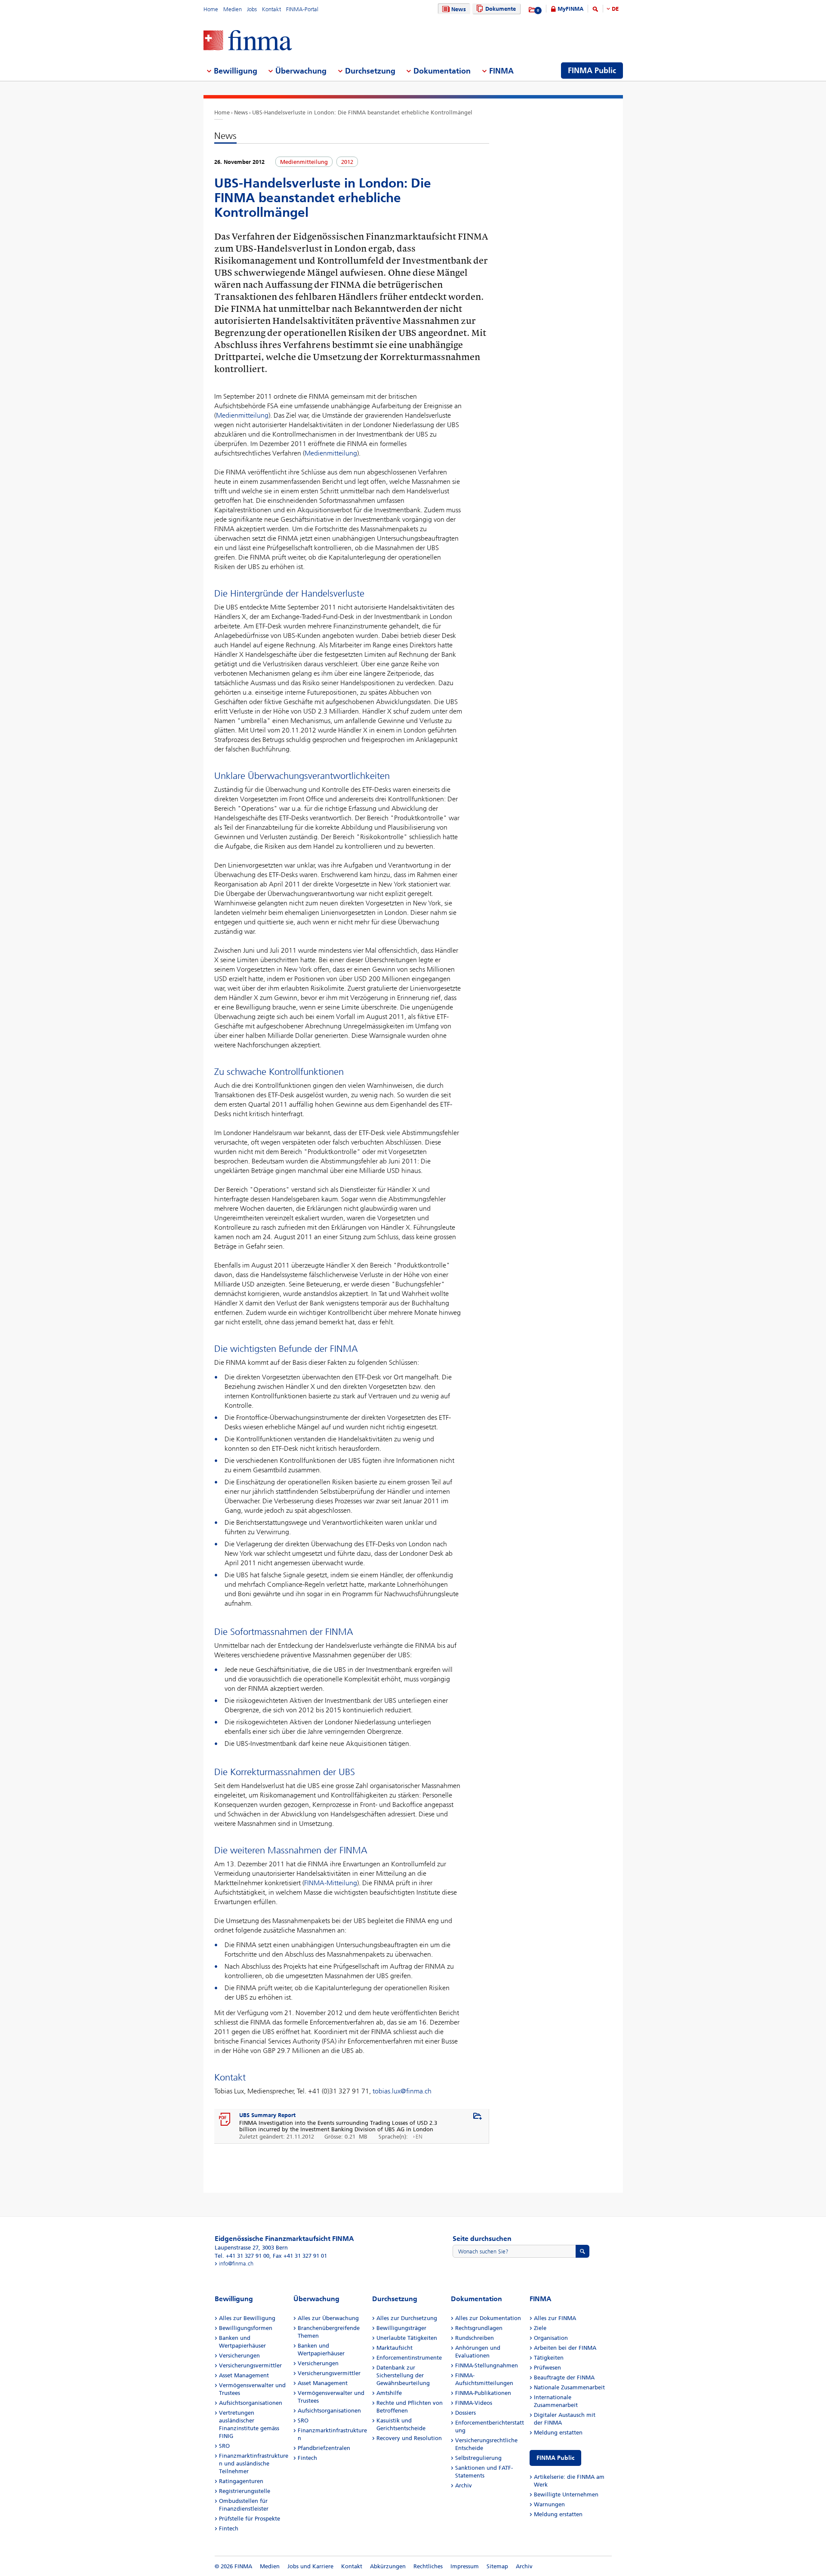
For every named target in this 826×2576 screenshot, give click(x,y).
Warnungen (549, 2504)
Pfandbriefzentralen (324, 2448)
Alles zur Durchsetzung (407, 2318)
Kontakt (271, 9)
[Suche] (595, 11)
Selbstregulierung (478, 2458)
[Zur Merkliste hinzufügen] (478, 2117)
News (459, 9)
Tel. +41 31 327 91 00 (242, 2256)
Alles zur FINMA (555, 2318)
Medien (233, 9)
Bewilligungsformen (246, 2328)
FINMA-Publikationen (483, 2393)
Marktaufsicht (395, 2348)
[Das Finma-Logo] (248, 41)
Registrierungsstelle (245, 2491)
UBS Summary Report (267, 2115)
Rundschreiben (475, 2338)
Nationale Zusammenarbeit (569, 2387)
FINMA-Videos (474, 2403)
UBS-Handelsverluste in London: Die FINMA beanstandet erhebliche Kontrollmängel (362, 112)
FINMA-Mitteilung (331, 1883)
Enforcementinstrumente (409, 2358)
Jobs (252, 9)
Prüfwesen (547, 2368)
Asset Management (244, 2375)
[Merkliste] (532, 10)
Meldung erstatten (558, 2433)
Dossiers (465, 2413)
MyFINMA (570, 9)
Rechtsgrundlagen (479, 2328)
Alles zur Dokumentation (488, 2318)
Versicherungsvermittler (250, 2365)
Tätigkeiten (549, 2358)
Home (211, 9)
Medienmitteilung (242, 415)
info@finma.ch (236, 2264)
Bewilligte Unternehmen (566, 2494)
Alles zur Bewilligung (247, 2318)
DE (615, 9)
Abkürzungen (388, 2566)
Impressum (465, 2566)
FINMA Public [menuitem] (592, 71)
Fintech (229, 2528)
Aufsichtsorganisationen (251, 2403)
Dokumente (501, 9)
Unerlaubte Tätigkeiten (407, 2338)
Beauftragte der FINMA (564, 2377)
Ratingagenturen (241, 2481)
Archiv (464, 2485)
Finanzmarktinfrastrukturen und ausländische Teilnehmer (254, 2464)
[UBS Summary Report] (225, 2120)
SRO (224, 2446)
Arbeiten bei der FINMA (565, 2348)
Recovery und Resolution (409, 2438)
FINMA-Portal (302, 9)
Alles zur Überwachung (328, 2318)
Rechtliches (428, 2566)
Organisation (551, 2338)
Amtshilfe (389, 2393)
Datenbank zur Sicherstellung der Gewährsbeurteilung (403, 2375)
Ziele (540, 2328)
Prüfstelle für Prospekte (250, 2519)
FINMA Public (555, 2458)
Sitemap (497, 2566)
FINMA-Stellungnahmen (487, 2365)
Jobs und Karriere (310, 2566)
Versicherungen (239, 2356)
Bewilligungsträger (401, 2328)
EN (419, 2137)
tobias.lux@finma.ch (402, 2091)
